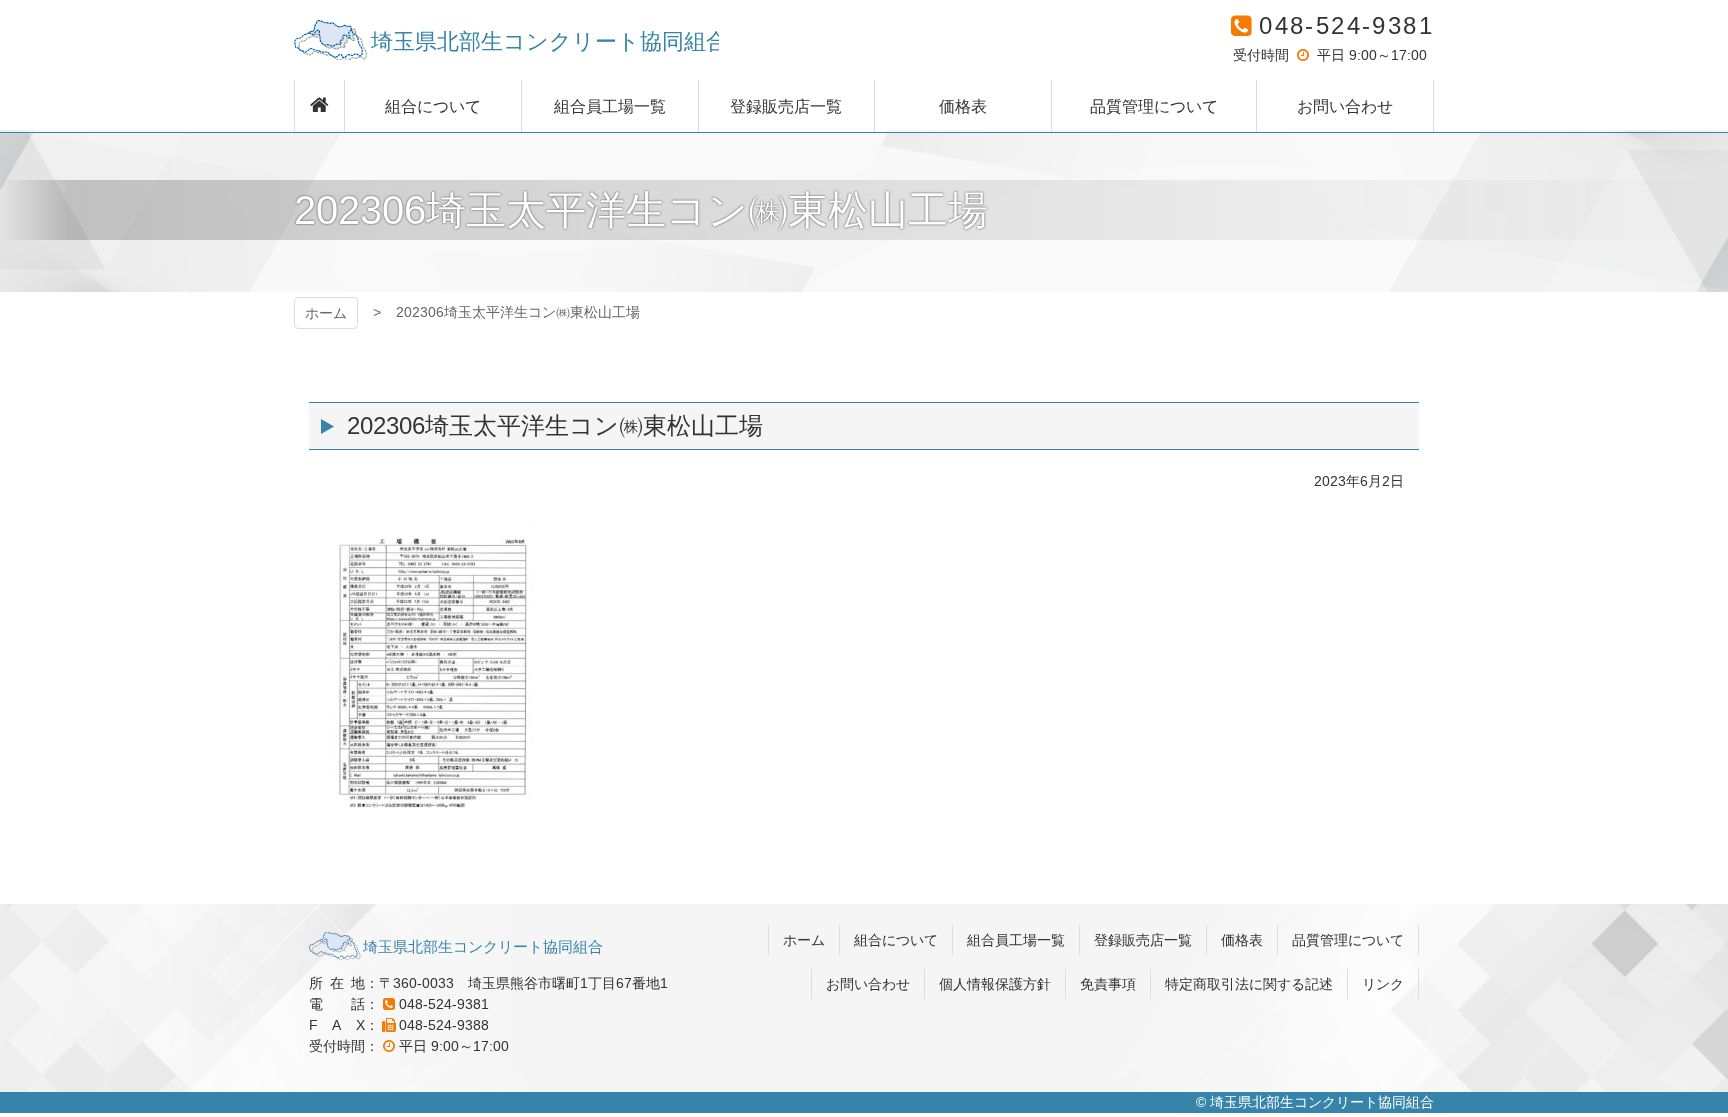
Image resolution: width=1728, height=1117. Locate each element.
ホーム (326, 313)
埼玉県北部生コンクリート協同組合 (506, 40)
